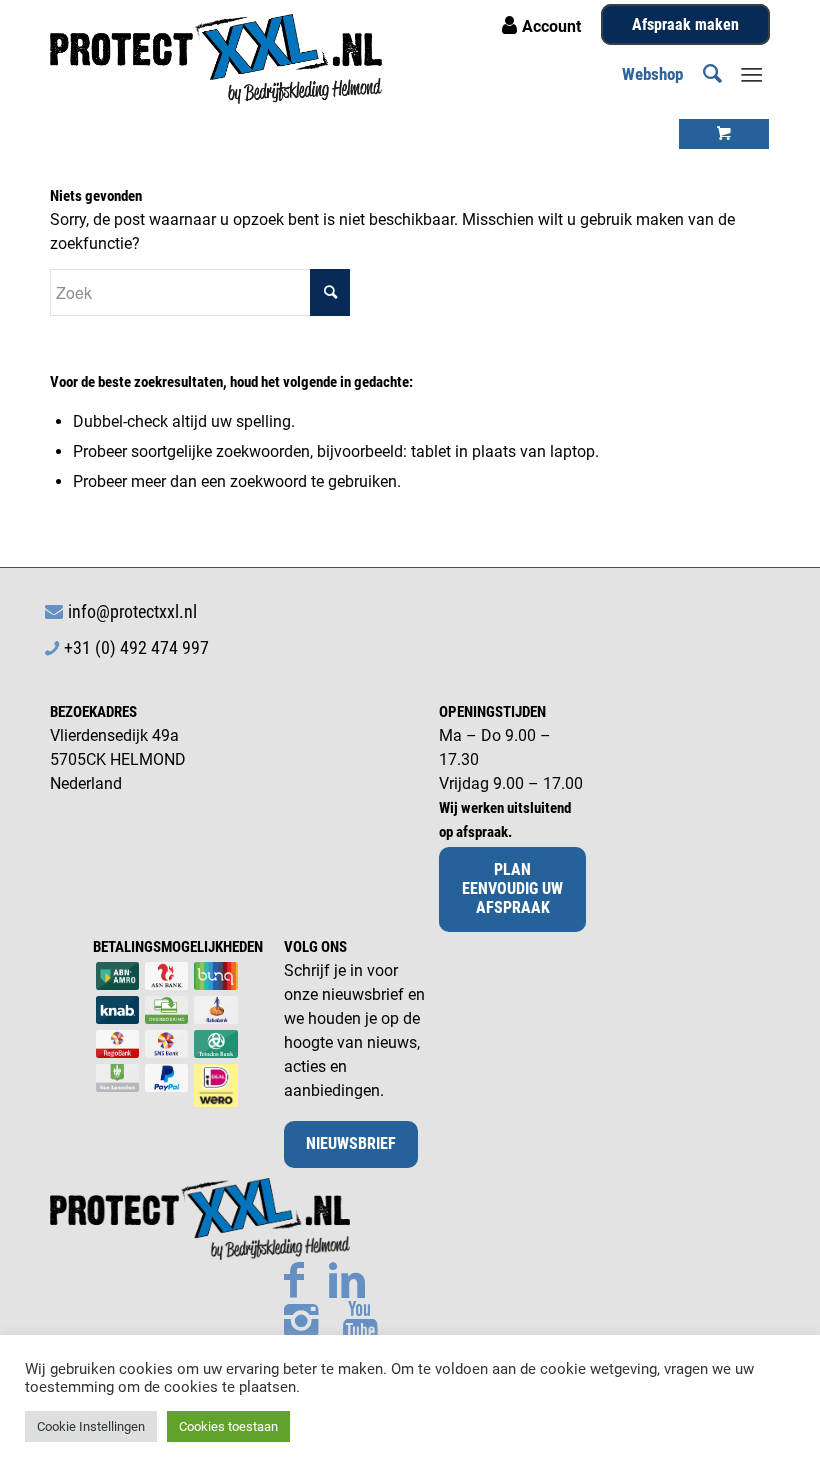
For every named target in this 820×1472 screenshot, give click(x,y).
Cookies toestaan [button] (228, 1426)
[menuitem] (702, 74)
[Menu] (751, 74)
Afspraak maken (685, 24)
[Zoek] (702, 74)
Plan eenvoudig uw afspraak (512, 888)
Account (551, 26)
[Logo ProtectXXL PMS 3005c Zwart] (216, 59)
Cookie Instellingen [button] (91, 1426)
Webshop (652, 74)
